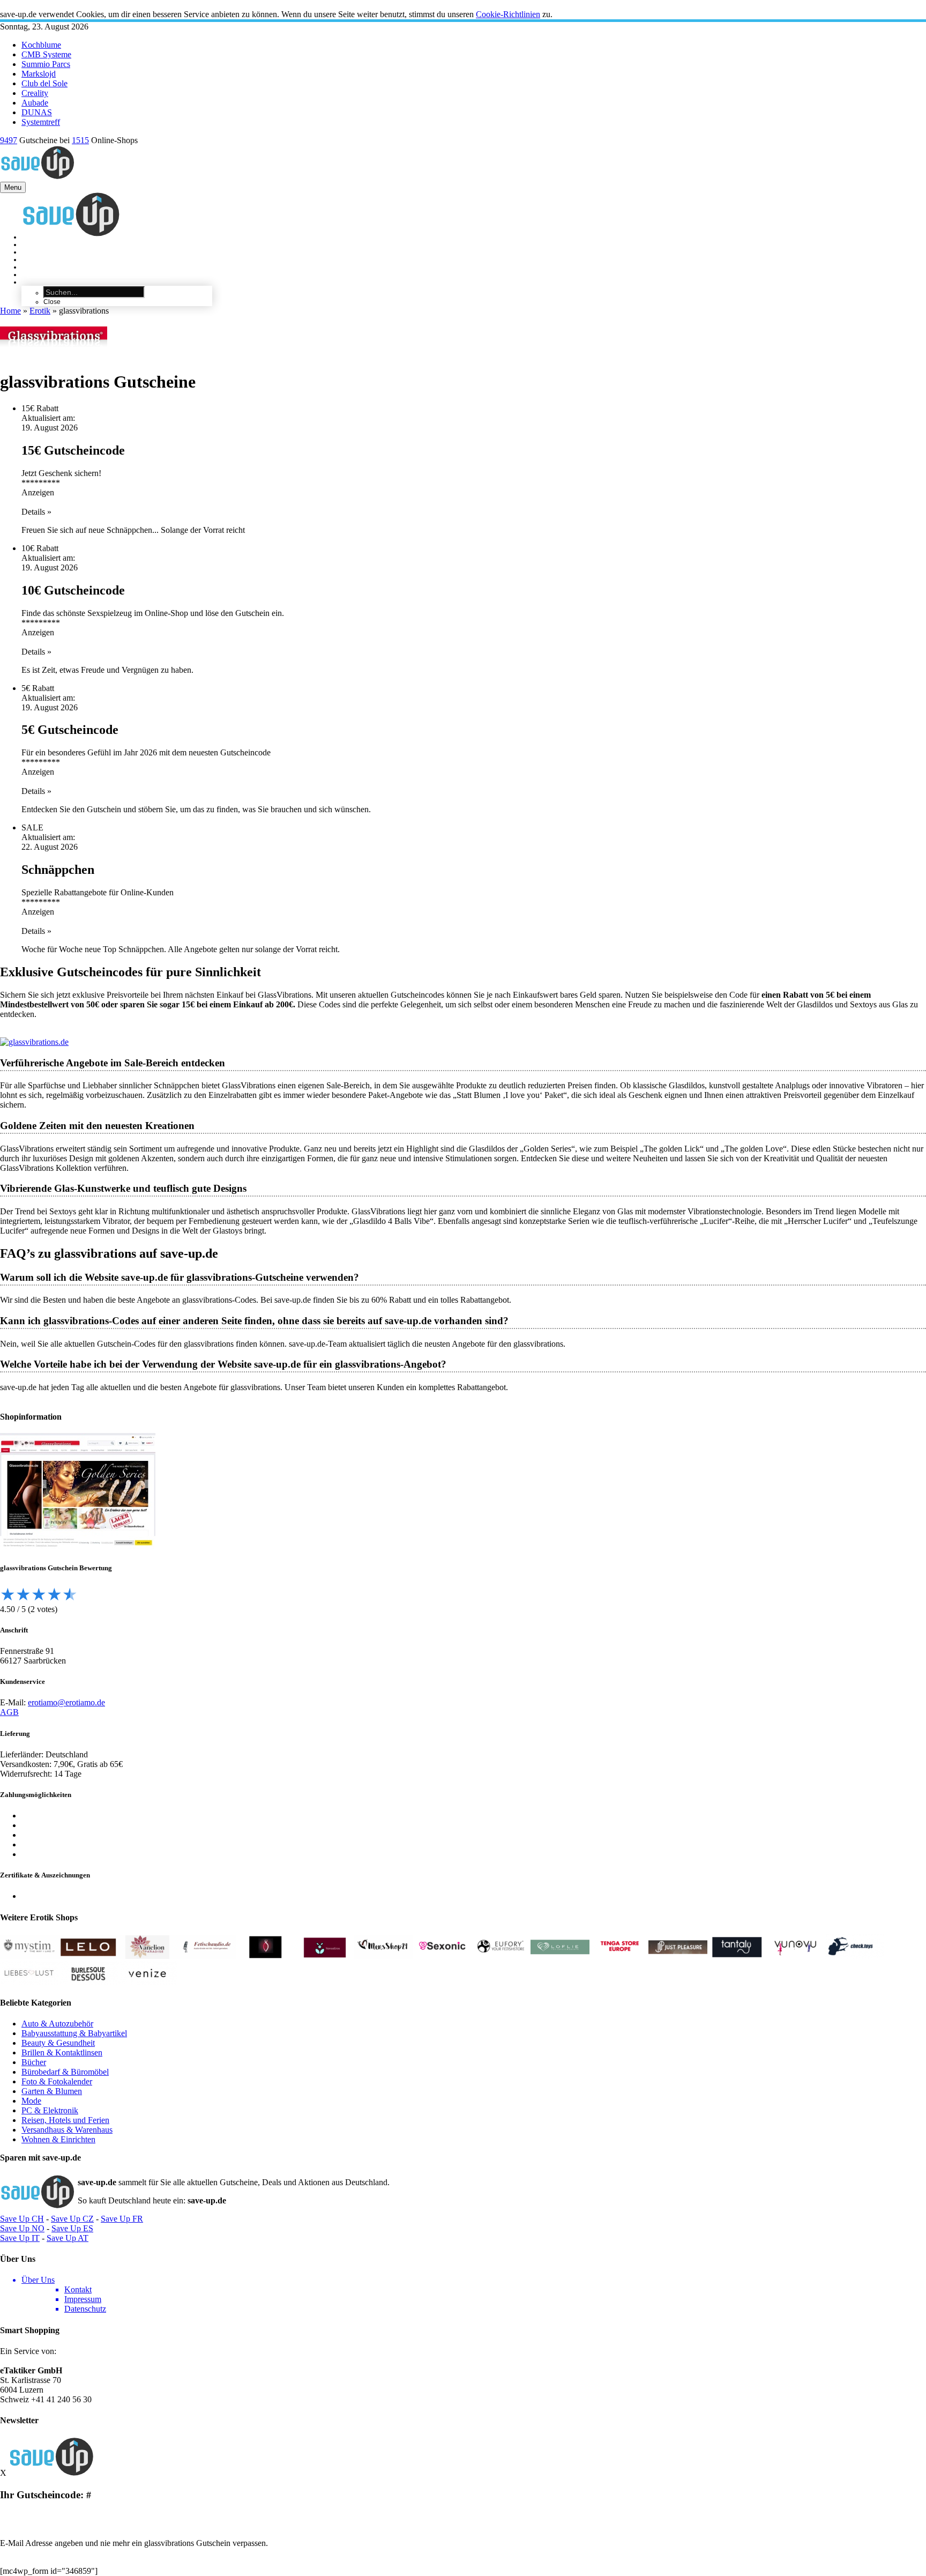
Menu (13, 187)
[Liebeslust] (29, 1982)
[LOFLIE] (560, 1956)
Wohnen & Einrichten (58, 2139)
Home (10, 311)
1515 (80, 140)
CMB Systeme (46, 54)
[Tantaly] (737, 1956)
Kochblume (41, 45)
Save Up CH (22, 2219)
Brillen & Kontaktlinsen (62, 2052)
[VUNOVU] (796, 1956)
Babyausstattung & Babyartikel (74, 2033)
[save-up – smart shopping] (51, 2473)
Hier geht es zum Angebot (44, 2515)
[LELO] (88, 1956)
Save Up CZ (72, 2219)
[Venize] (147, 1982)
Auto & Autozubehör (57, 2024)
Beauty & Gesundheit (58, 2043)
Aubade (35, 103)
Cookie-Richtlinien (508, 14)
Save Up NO (22, 2228)
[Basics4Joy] (265, 1956)
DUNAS (37, 112)
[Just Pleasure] (678, 1956)
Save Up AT (68, 2238)
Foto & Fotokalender (57, 2081)
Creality (35, 93)
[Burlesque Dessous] (88, 1982)
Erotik (40, 311)
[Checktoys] (855, 1956)
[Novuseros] (324, 1956)
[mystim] (29, 1956)
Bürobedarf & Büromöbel (65, 2072)
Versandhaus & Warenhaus (67, 2130)
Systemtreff (41, 122)
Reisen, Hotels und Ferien (65, 2120)
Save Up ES (72, 2228)
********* (41, 483)
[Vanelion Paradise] (147, 1956)
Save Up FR (122, 2219)
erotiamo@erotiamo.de (66, 1702)
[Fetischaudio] (206, 1956)
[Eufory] (501, 1956)
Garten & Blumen (52, 2091)
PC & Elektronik (50, 2110)
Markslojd (39, 74)
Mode (31, 2101)
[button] (463, 5)
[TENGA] (619, 1956)
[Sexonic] (442, 1956)
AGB (9, 1712)
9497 (9, 140)
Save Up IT (20, 2238)
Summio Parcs (46, 64)
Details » (36, 512)
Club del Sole (44, 83)
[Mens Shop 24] (383, 1956)
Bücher (34, 2062)
